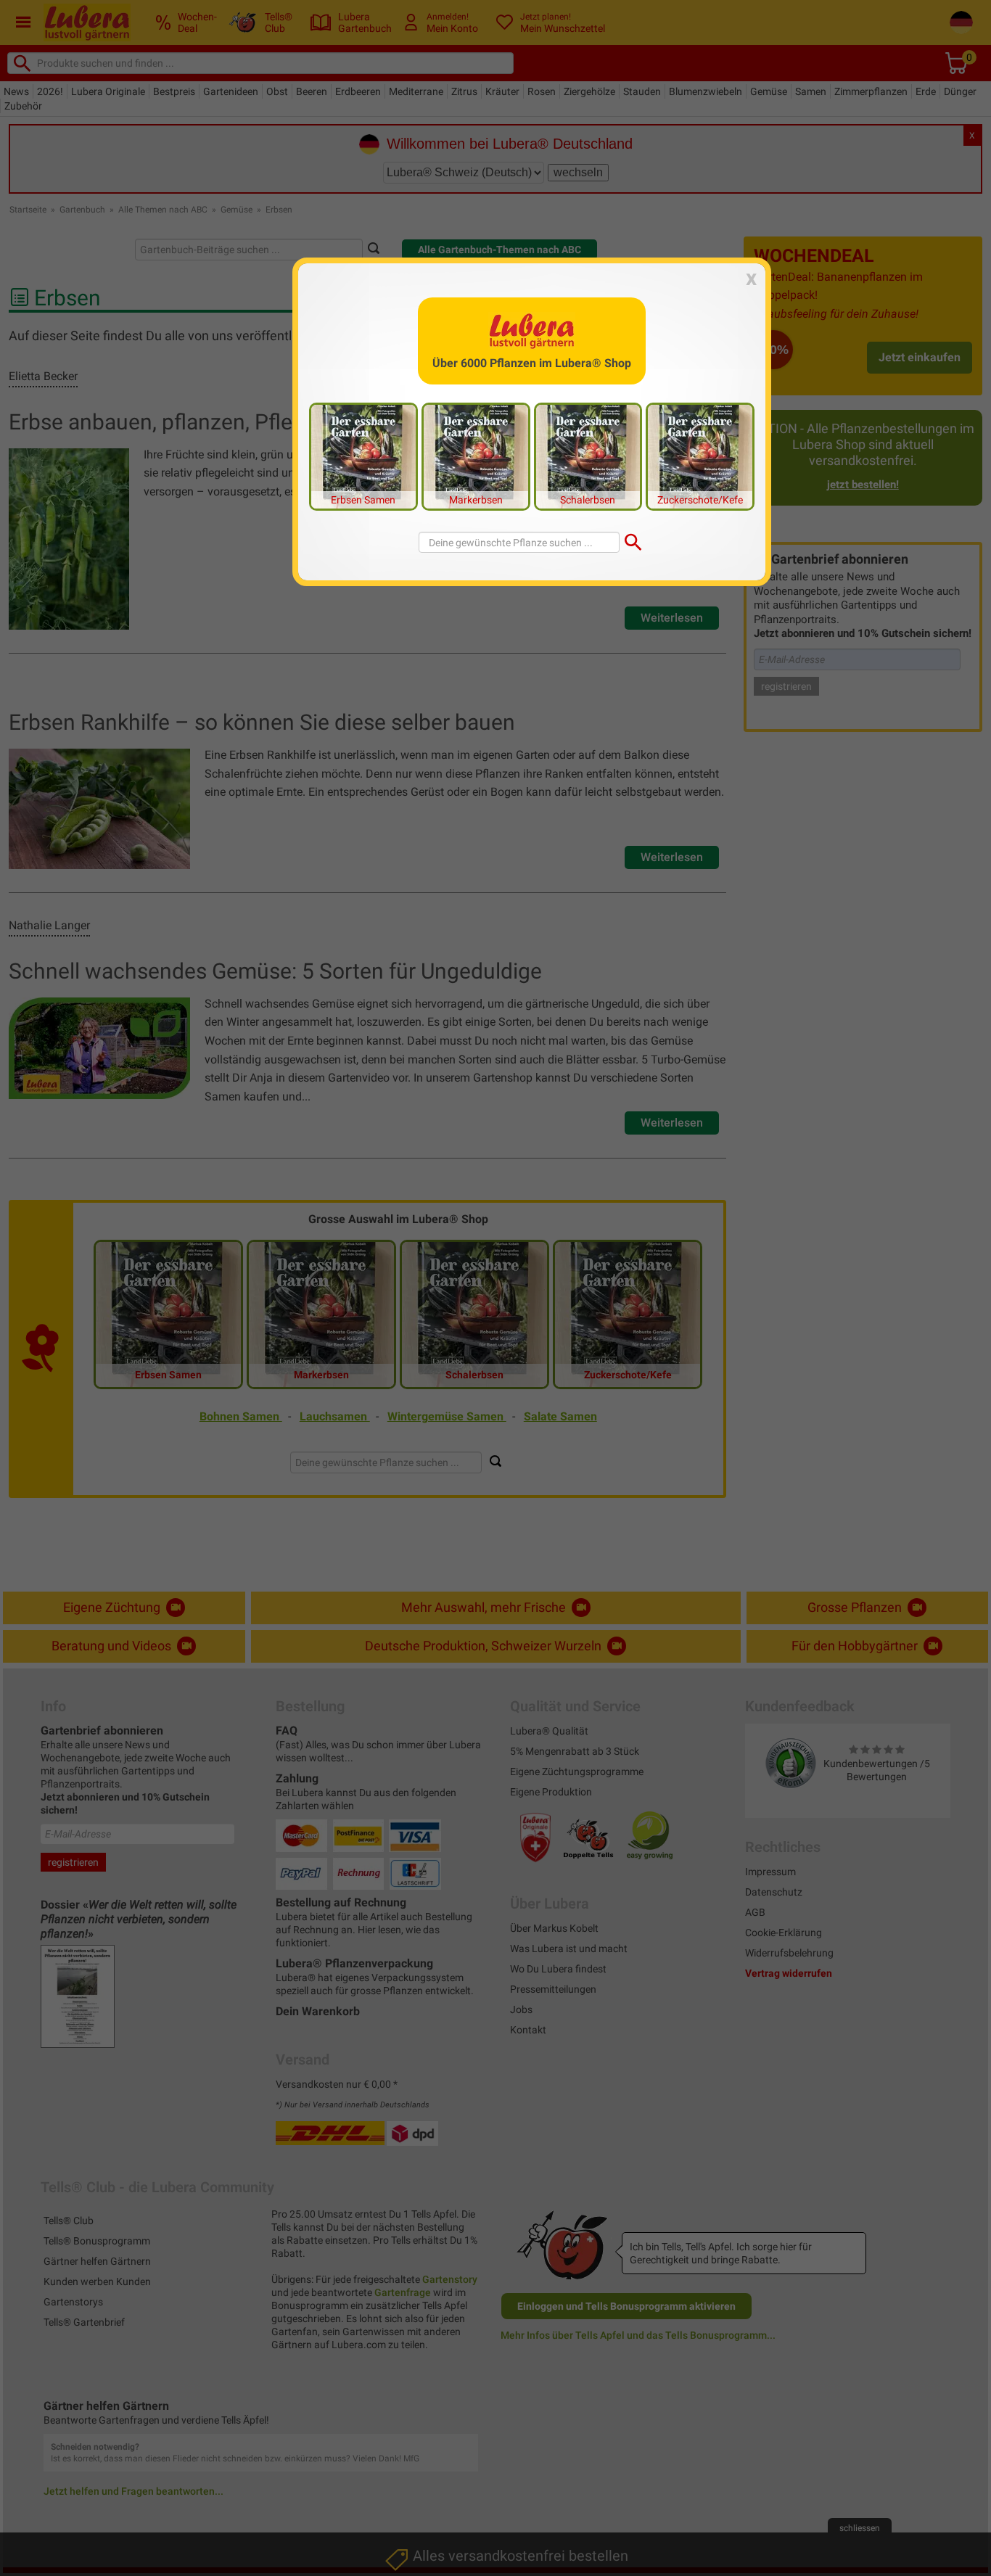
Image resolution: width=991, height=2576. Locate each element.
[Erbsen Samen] (363, 456)
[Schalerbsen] (588, 456)
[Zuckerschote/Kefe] (700, 456)
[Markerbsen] (476, 456)
